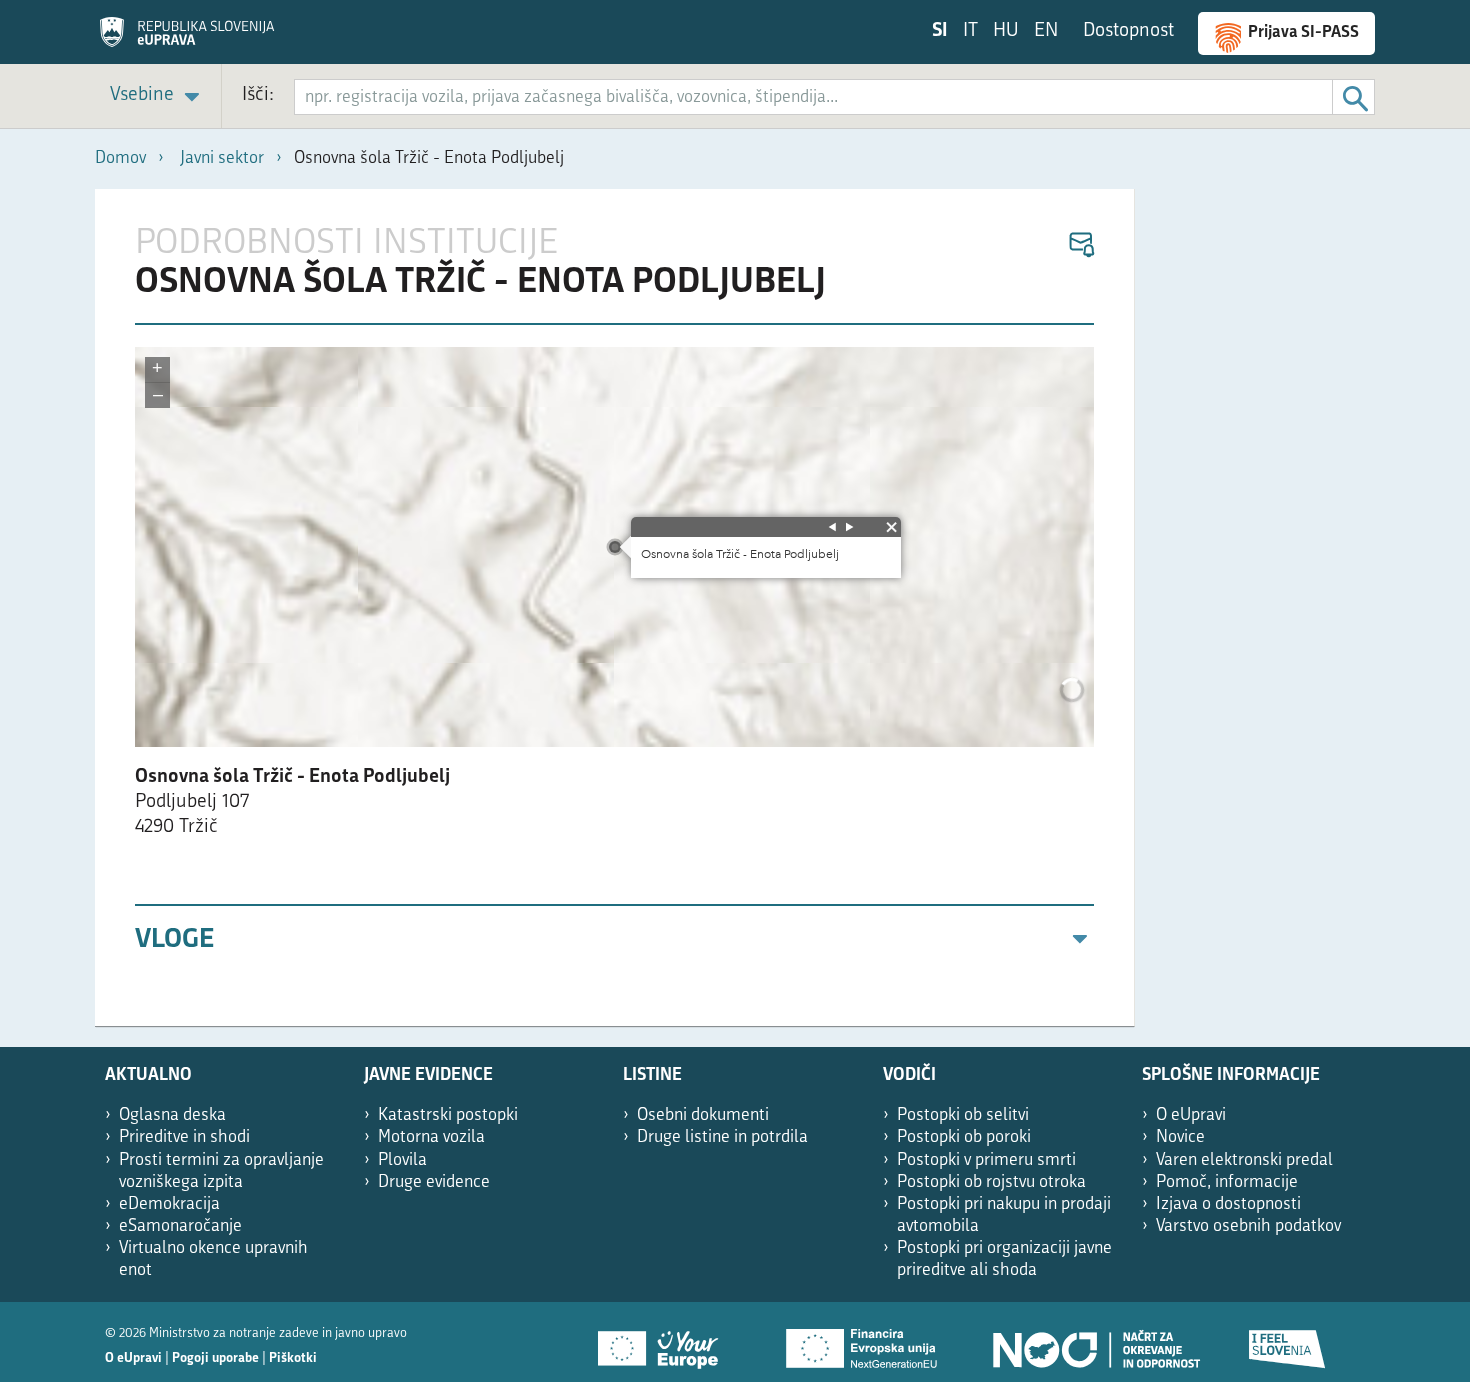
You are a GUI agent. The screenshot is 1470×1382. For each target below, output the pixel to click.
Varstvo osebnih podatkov (1248, 1226)
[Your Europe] (665, 1342)
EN (1046, 31)
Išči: (258, 95)
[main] (615, 607)
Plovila (402, 1160)
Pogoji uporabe (215, 1358)
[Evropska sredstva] (1288, 1342)
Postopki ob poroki (964, 1137)
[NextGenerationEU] (863, 1342)
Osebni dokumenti (703, 1115)
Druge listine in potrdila (722, 1137)
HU (1006, 31)
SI (940, 31)
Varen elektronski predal (1244, 1160)
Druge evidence (434, 1182)
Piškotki (293, 1358)
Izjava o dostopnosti (1228, 1204)
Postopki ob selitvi (963, 1115)
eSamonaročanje (180, 1226)
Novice (1180, 1137)
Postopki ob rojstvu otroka (991, 1182)
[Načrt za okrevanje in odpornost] (1095, 1342)
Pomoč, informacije (1227, 1182)
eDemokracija (169, 1204)
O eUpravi (1191, 1115)
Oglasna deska (172, 1115)
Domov (120, 158)
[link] (158, 96)
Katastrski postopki (448, 1115)
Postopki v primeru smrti (986, 1160)
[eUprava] (187, 39)
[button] (1080, 245)
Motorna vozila (431, 1137)
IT (970, 31)
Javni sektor (222, 158)
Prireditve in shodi (184, 1137)
